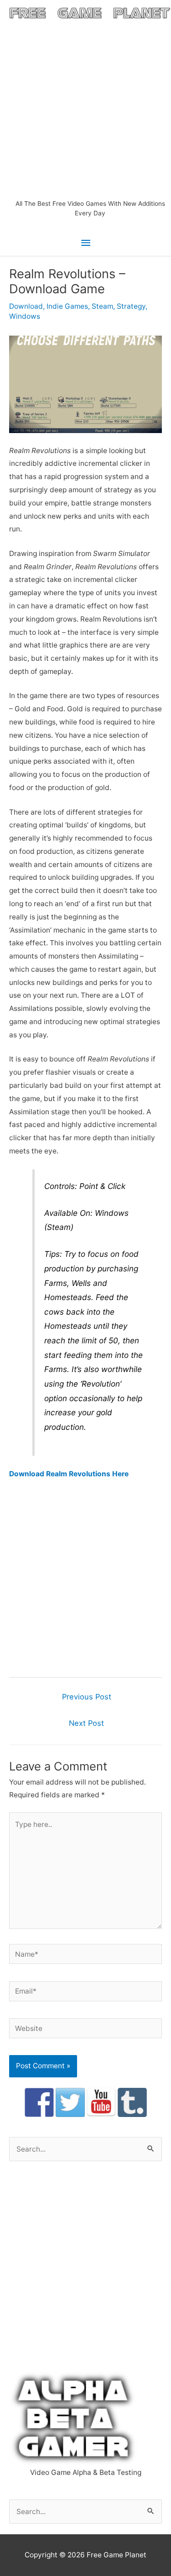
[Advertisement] (85, 109)
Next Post (86, 1723)
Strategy (131, 306)
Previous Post (87, 1697)
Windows (25, 316)
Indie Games (67, 306)
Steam (102, 306)
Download (26, 306)
